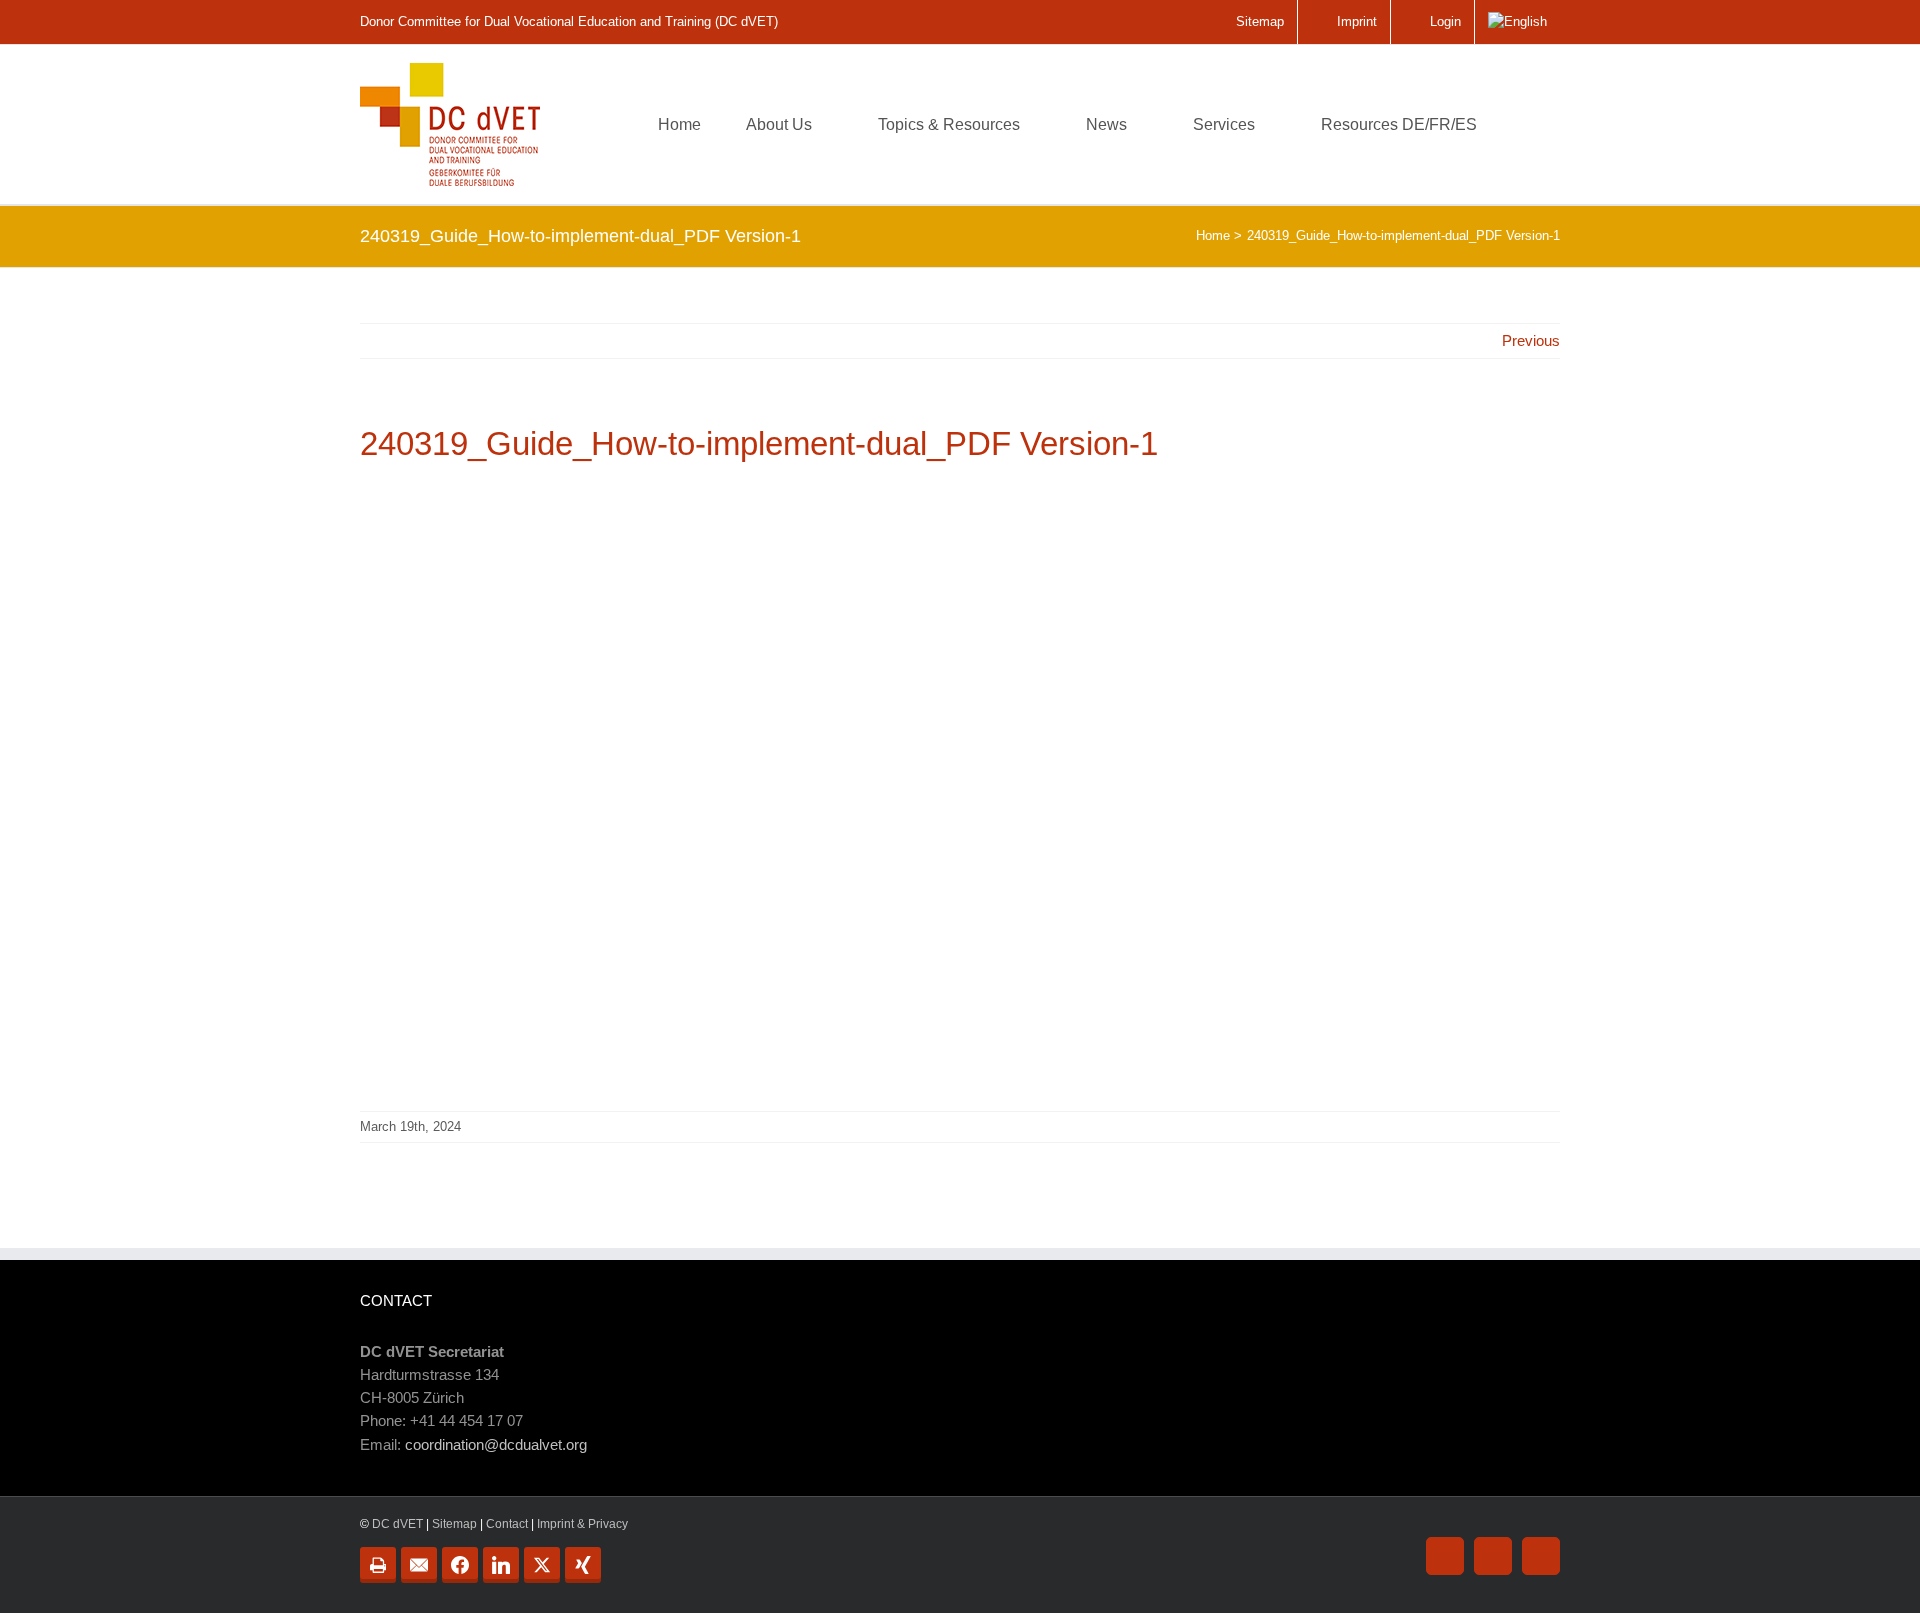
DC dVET (397, 1524)
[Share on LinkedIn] (501, 1565)
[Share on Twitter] (542, 1565)
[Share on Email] (419, 1565)
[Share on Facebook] (460, 1565)
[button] (1529, 124)
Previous (1531, 340)
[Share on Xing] (583, 1565)
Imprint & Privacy (582, 1524)
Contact (507, 1524)
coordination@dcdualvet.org (496, 1444)
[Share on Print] (378, 1565)
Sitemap (454, 1524)
